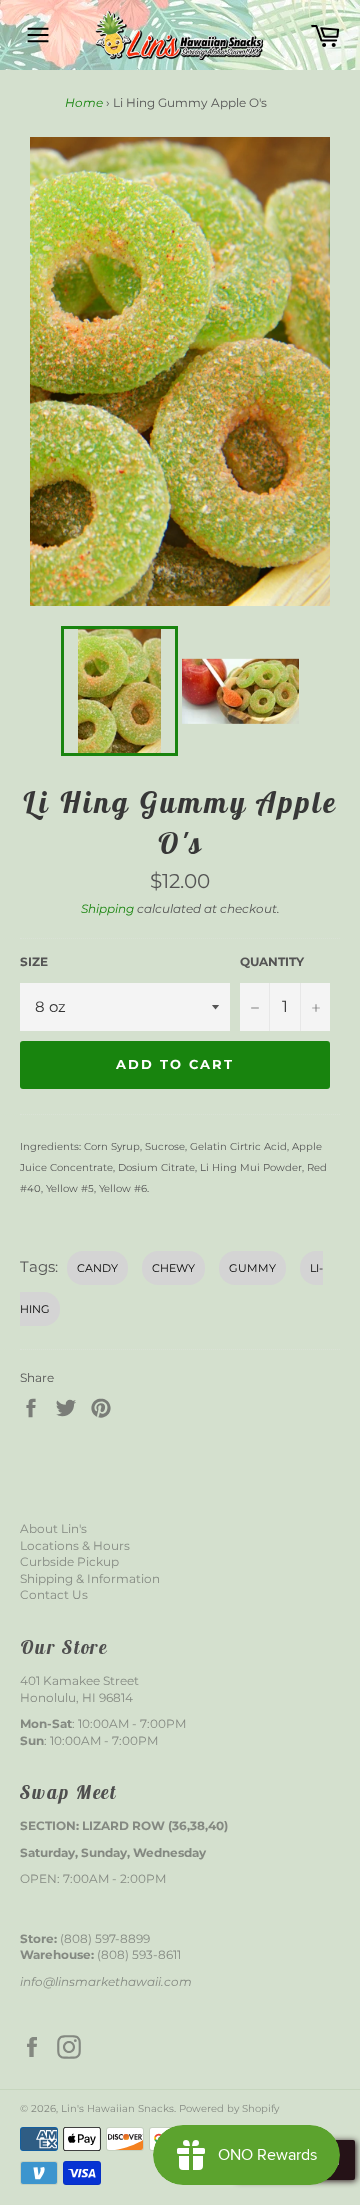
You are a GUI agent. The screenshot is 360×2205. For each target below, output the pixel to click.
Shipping (107, 908)
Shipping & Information (90, 1578)
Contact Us (54, 1594)
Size (34, 961)
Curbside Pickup (69, 1561)
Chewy (173, 1268)
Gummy (252, 1268)
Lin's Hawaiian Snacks (117, 2108)
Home (84, 102)
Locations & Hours (75, 1545)
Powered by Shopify (229, 2108)
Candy (97, 1268)
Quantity (272, 961)
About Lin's (53, 1528)
